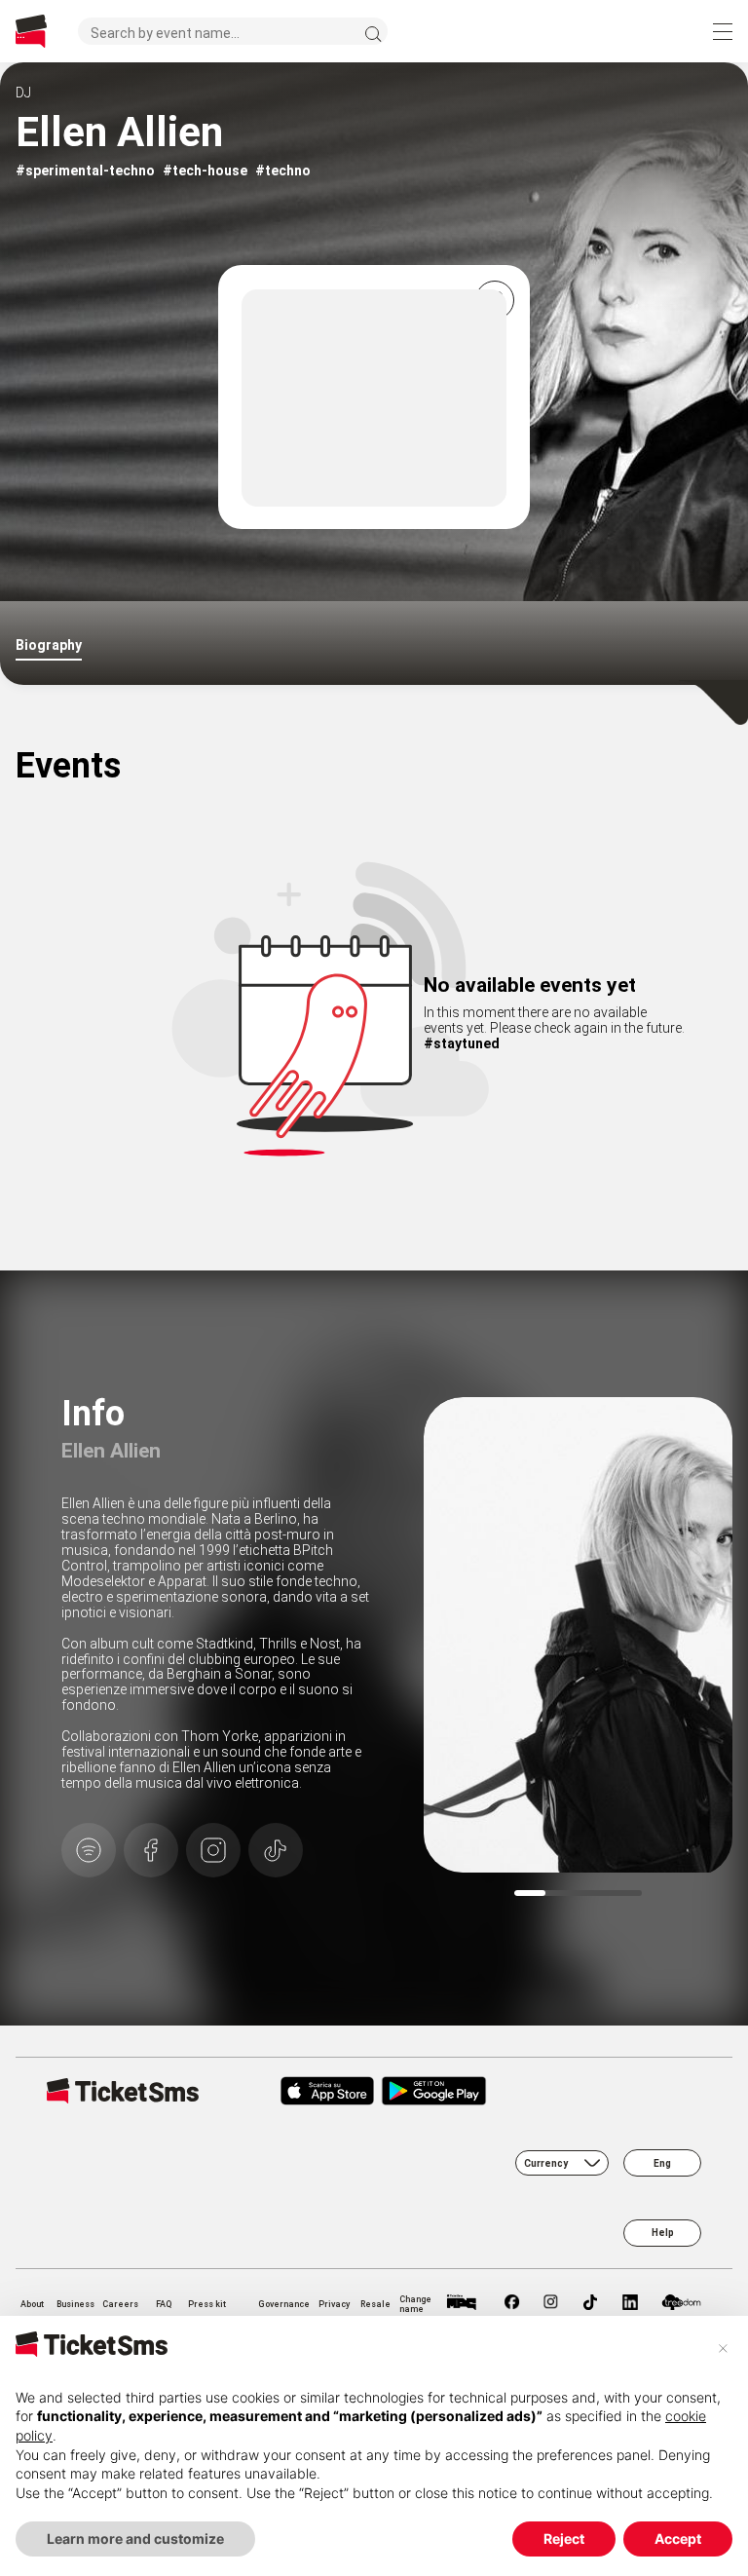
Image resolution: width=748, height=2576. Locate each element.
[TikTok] (590, 2304)
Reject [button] (564, 2538)
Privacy (334, 2304)
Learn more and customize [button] (135, 2538)
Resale (375, 2304)
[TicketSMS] (31, 32)
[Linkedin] (630, 2304)
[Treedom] (681, 2304)
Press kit (207, 2304)
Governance (284, 2304)
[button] (723, 2347)
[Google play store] (475, 2093)
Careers (120, 2304)
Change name (415, 2304)
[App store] (327, 2093)
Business (75, 2304)
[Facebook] (512, 2304)
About (32, 2304)
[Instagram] (551, 2304)
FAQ (164, 2304)
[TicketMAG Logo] (461, 2304)
